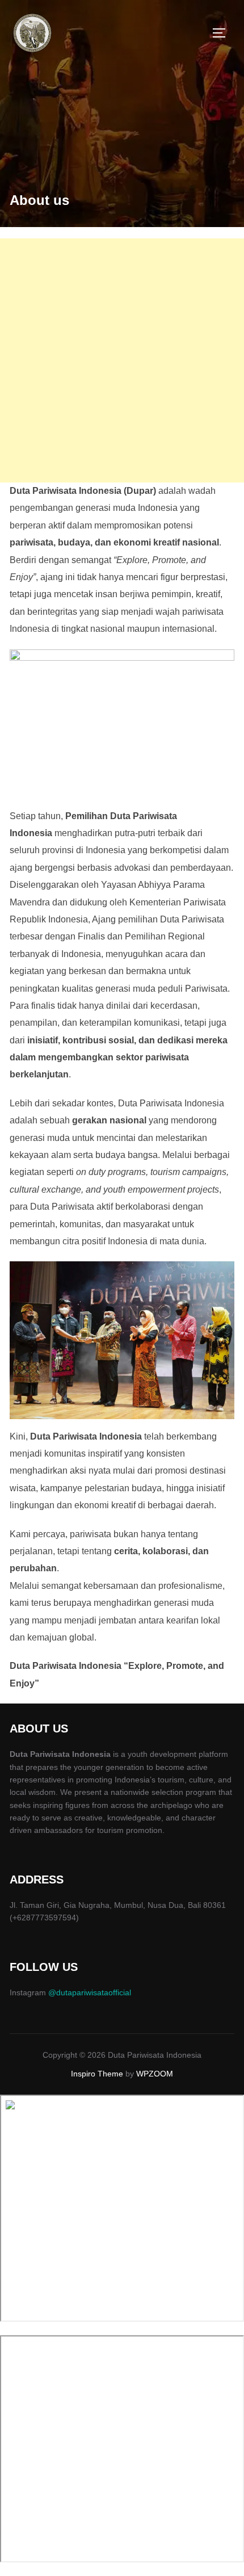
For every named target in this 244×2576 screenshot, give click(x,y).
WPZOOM (155, 2074)
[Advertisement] (122, 360)
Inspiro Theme (97, 2074)
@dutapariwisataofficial (90, 1992)
